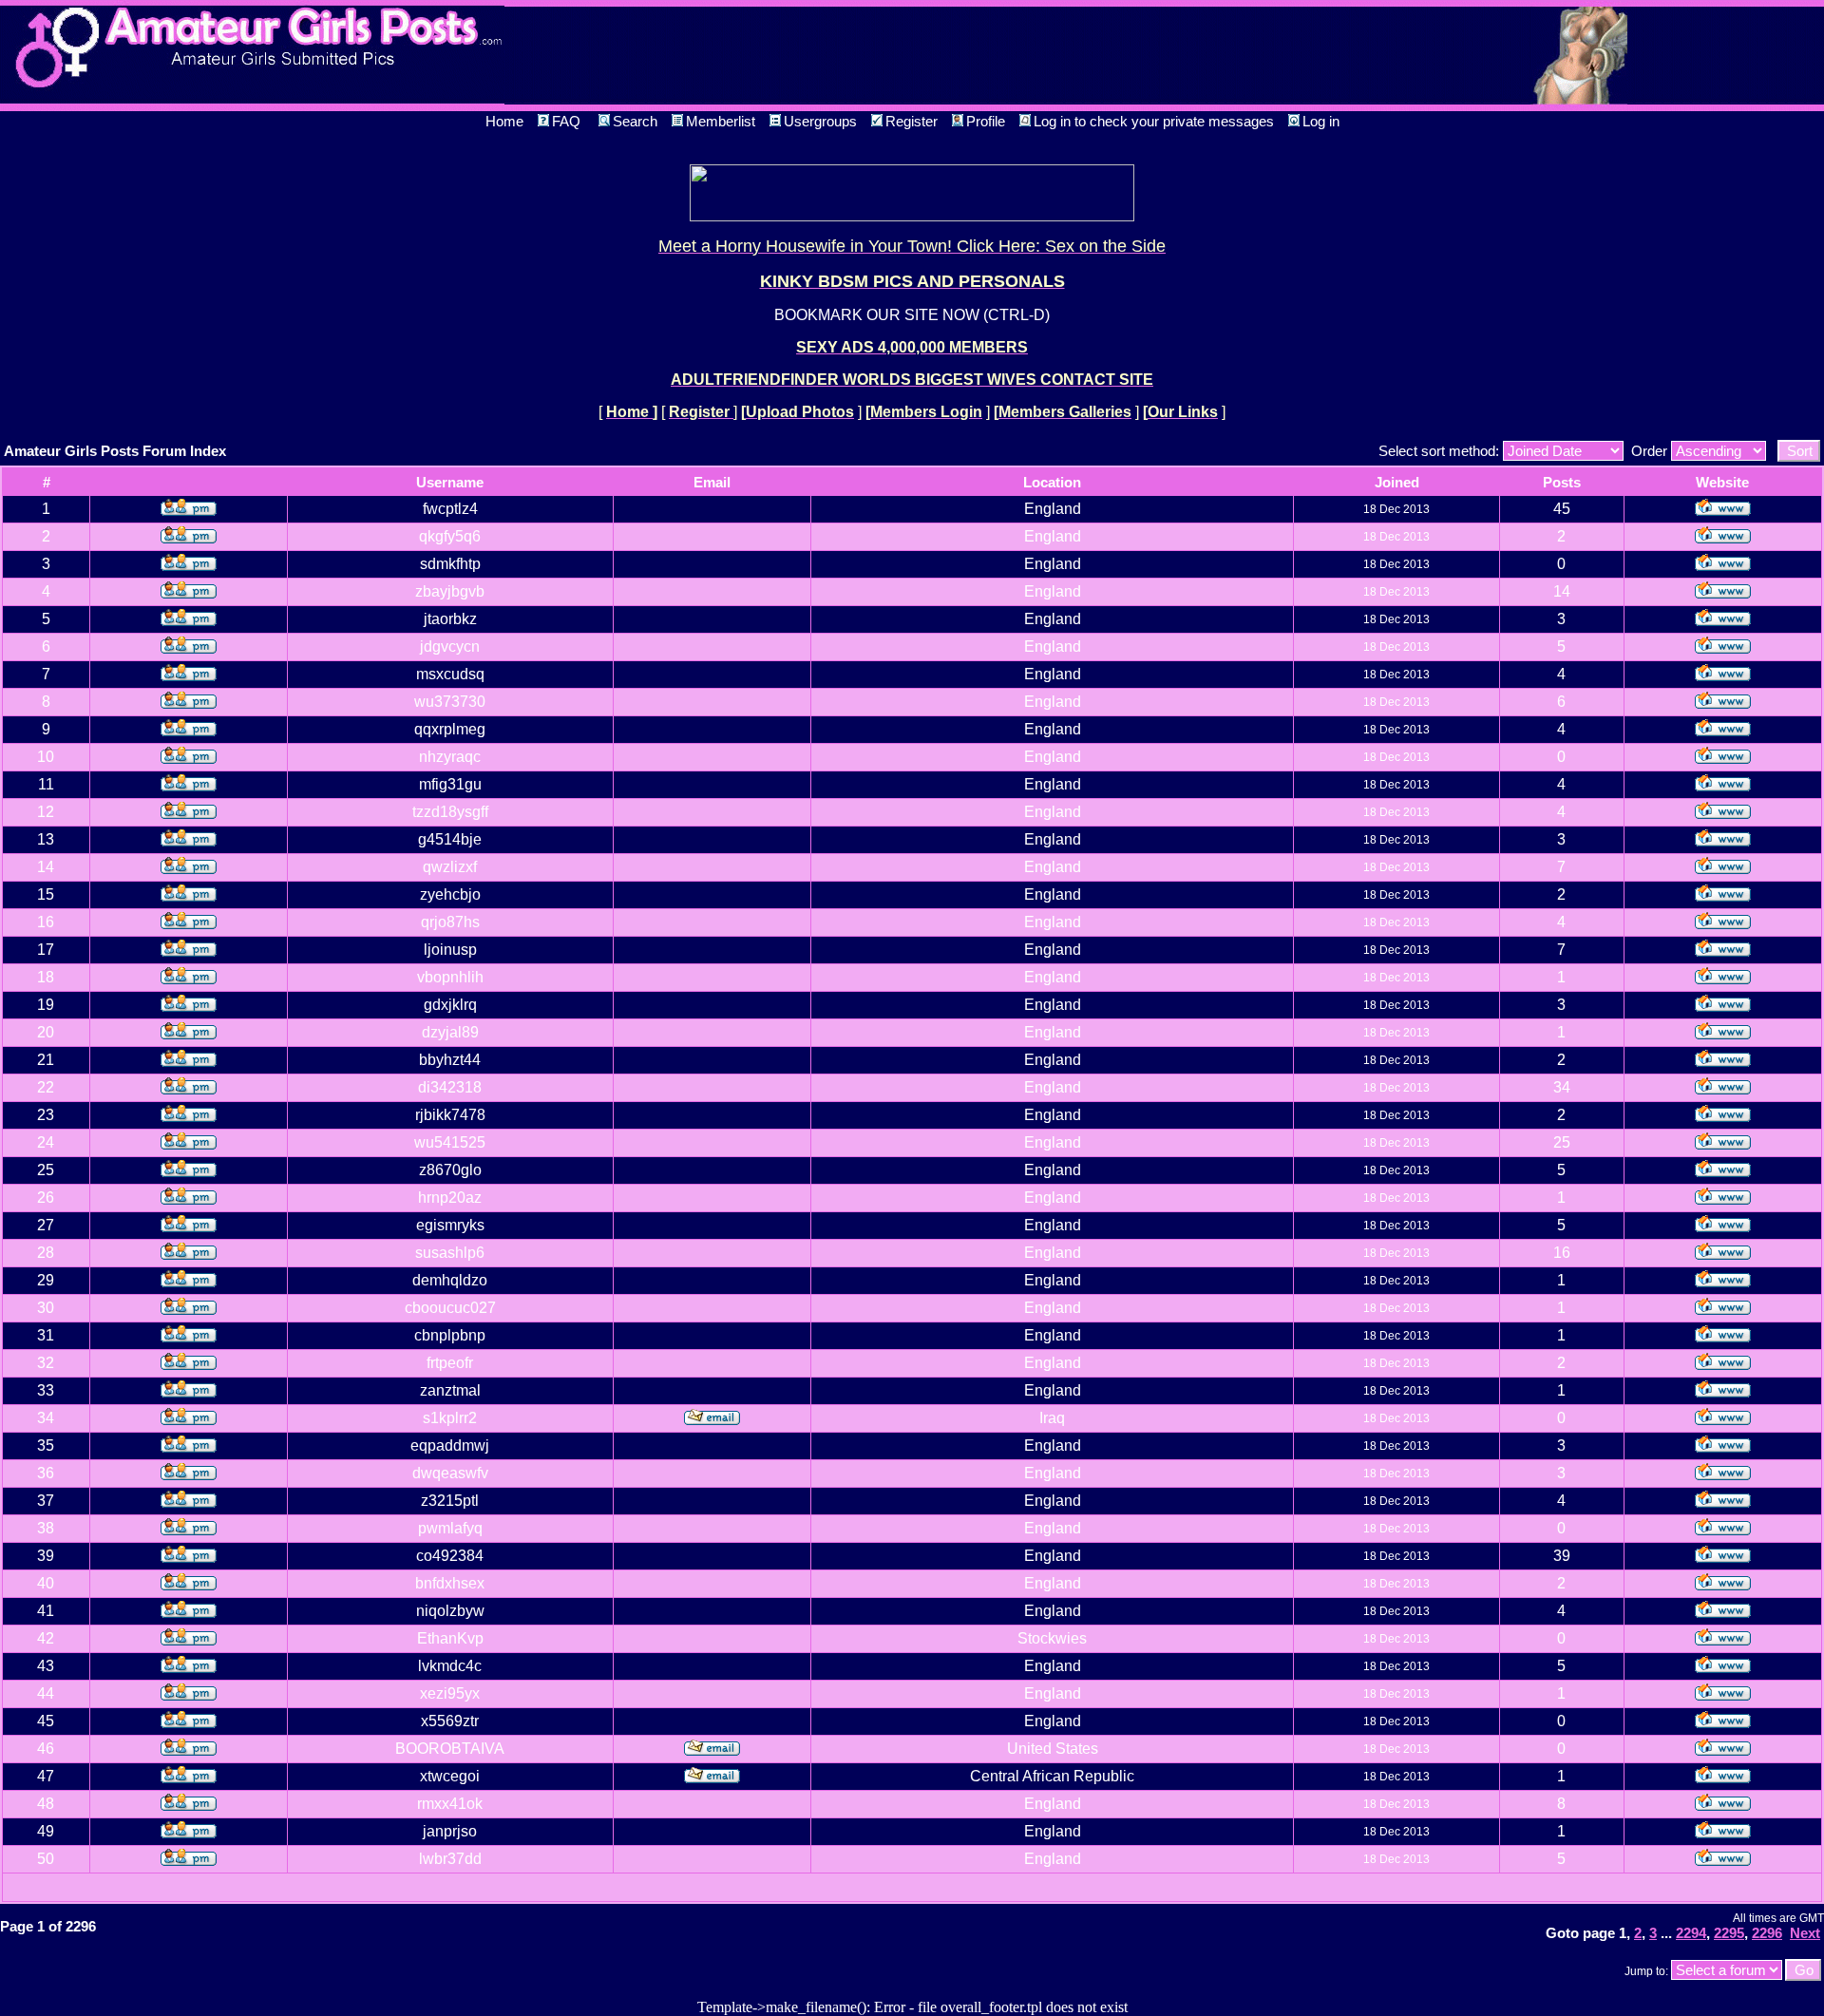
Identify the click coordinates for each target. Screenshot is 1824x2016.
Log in (1321, 121)
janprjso (450, 1831)
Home (504, 121)
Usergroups (820, 121)
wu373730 (450, 702)
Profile (986, 121)
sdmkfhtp (450, 564)
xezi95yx (450, 1693)
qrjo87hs (450, 922)
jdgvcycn (450, 647)
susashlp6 (450, 1253)
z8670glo (450, 1170)
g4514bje (450, 839)
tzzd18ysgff (450, 812)
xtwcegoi (450, 1776)
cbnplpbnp (450, 1335)
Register (912, 121)
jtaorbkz (450, 619)
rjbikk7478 (450, 1115)
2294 (1691, 1933)
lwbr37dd (450, 1859)
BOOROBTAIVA (450, 1749)
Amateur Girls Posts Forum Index (115, 451)
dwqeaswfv (450, 1473)
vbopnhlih (450, 977)
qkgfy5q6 (450, 536)
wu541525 (450, 1142)
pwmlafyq (450, 1528)
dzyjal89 (450, 1032)
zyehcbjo (450, 894)
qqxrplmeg (450, 729)
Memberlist (721, 121)
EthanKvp (450, 1638)
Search (635, 121)
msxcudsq (450, 674)
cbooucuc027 (450, 1308)
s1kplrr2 (450, 1418)
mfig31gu (450, 784)
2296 (1767, 1933)
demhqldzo (450, 1280)
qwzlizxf (450, 867)
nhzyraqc (450, 757)
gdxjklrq (450, 1005)
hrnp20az (450, 1198)
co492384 (450, 1556)
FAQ (566, 121)
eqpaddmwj (450, 1445)
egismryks (450, 1225)
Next (1805, 1933)
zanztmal (450, 1390)
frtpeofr (450, 1363)
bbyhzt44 (450, 1060)
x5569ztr (450, 1721)
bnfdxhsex (450, 1583)
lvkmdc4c (450, 1666)
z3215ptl (450, 1501)
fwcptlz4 (450, 509)
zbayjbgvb (450, 591)
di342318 (450, 1087)
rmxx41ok (450, 1804)
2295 (1729, 1933)
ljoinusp (450, 950)
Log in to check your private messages (1154, 121)
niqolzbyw (450, 1611)
